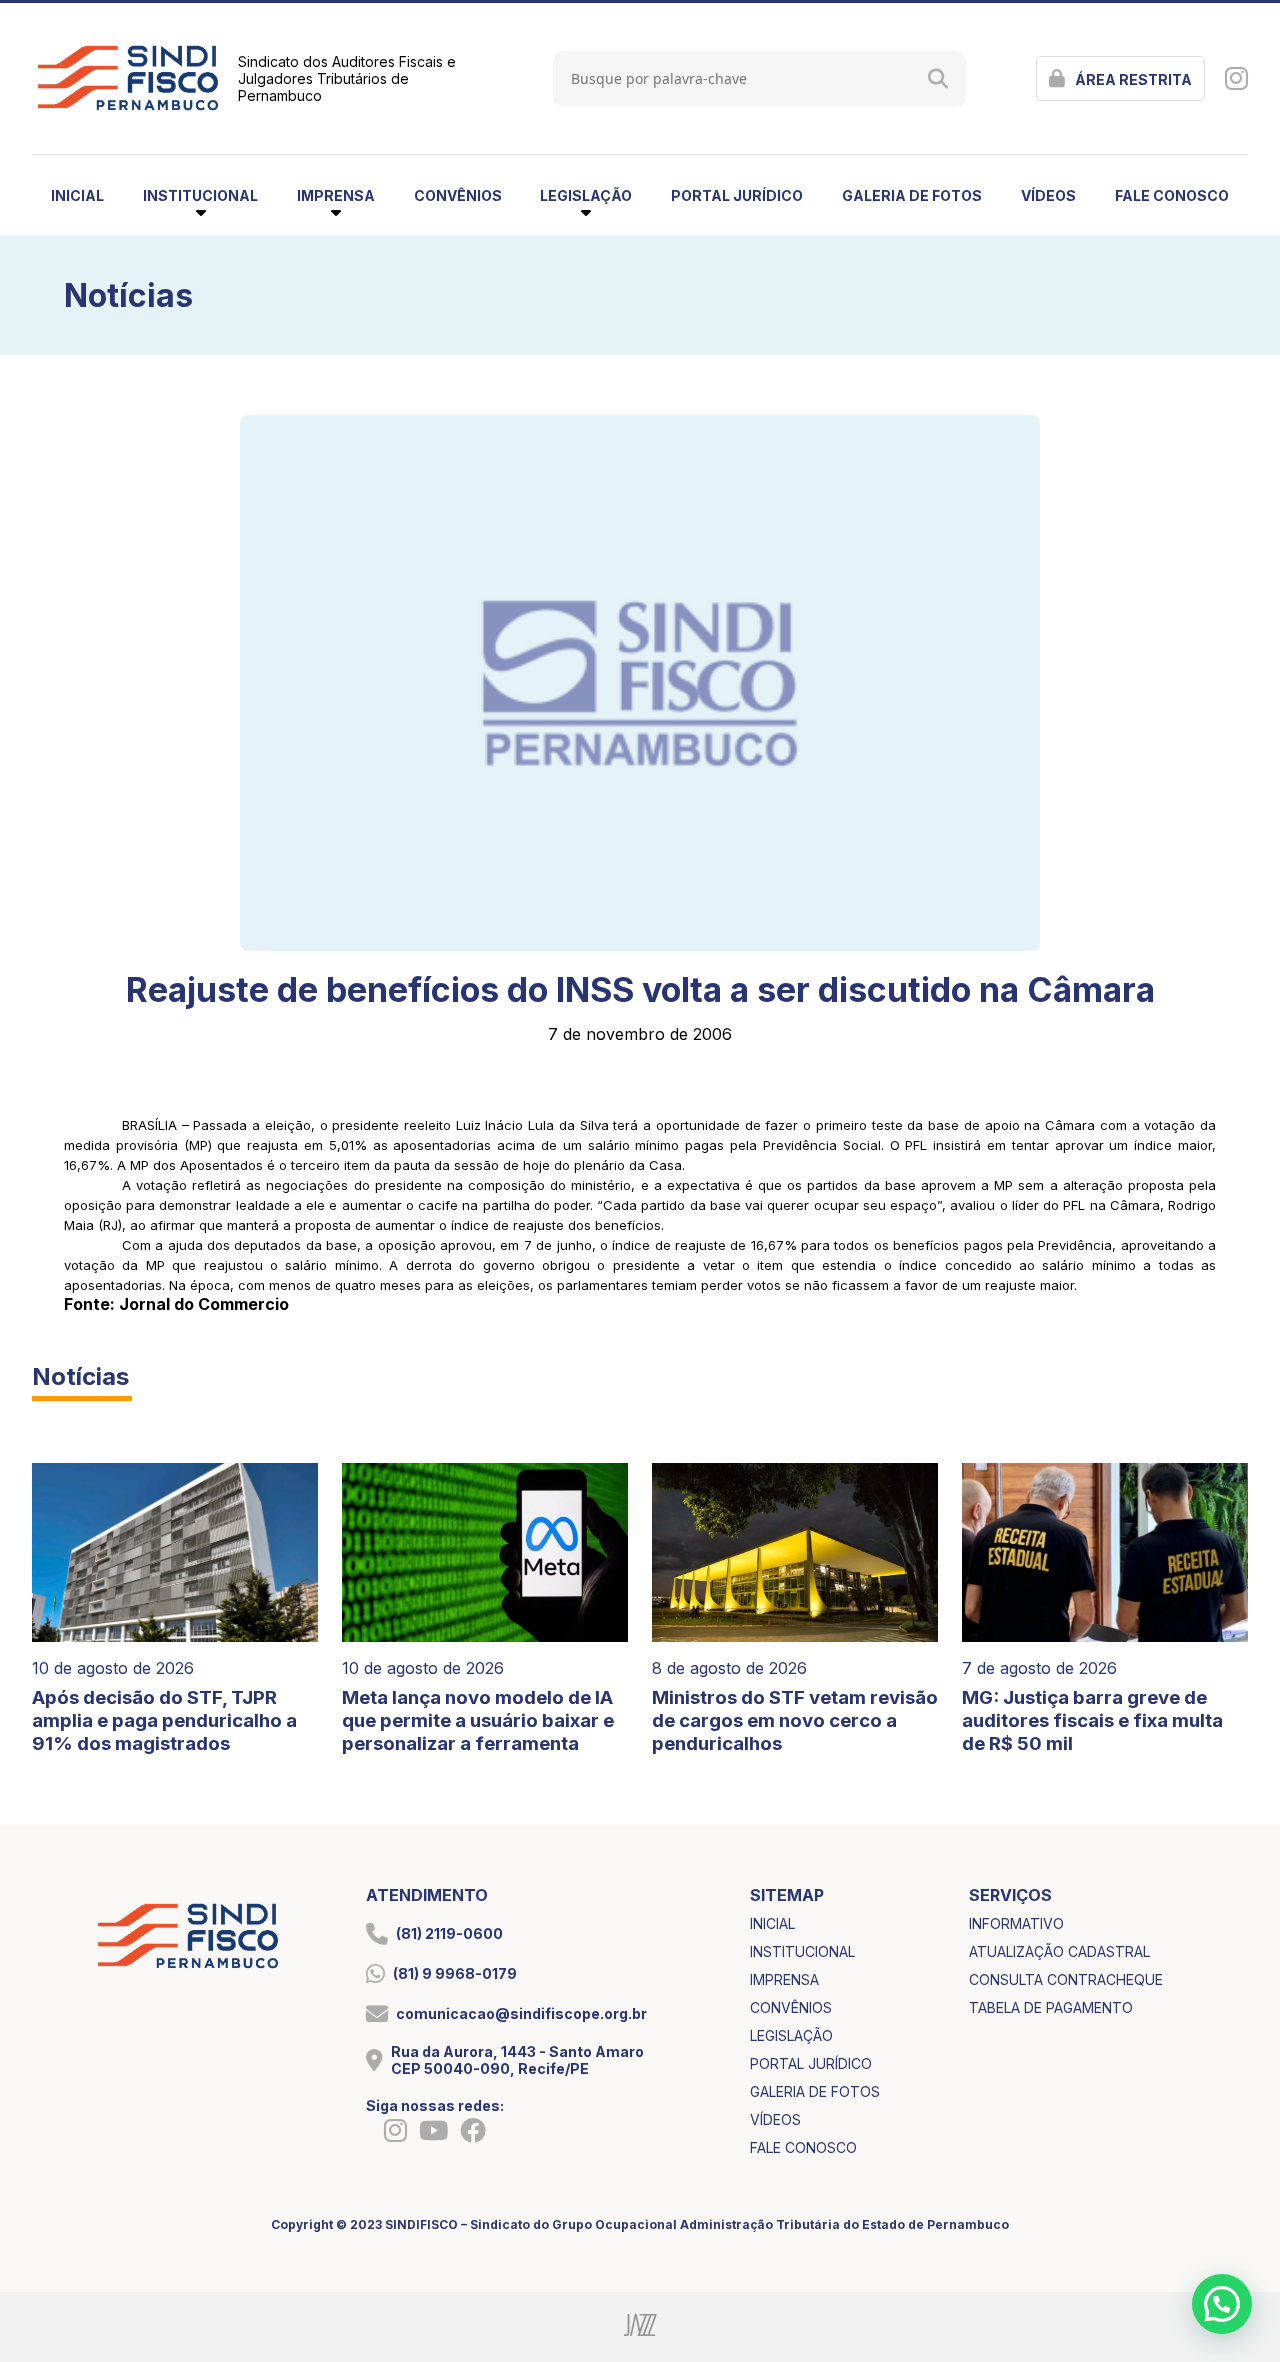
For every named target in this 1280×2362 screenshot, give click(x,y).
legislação (791, 2035)
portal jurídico (737, 195)
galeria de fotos (912, 195)
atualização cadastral (1059, 1951)
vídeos (1048, 195)
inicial (77, 195)
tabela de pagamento (1051, 2007)
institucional (802, 1951)
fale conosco (1172, 195)
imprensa (784, 1979)
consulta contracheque (1066, 1979)
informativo (1016, 1923)
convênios (458, 195)
